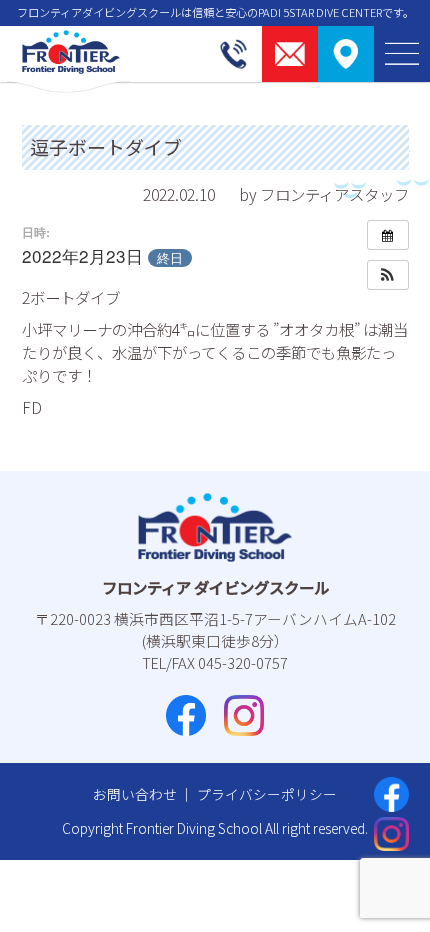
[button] (388, 275)
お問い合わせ (135, 794)
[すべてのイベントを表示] (388, 235)
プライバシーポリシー (267, 794)
